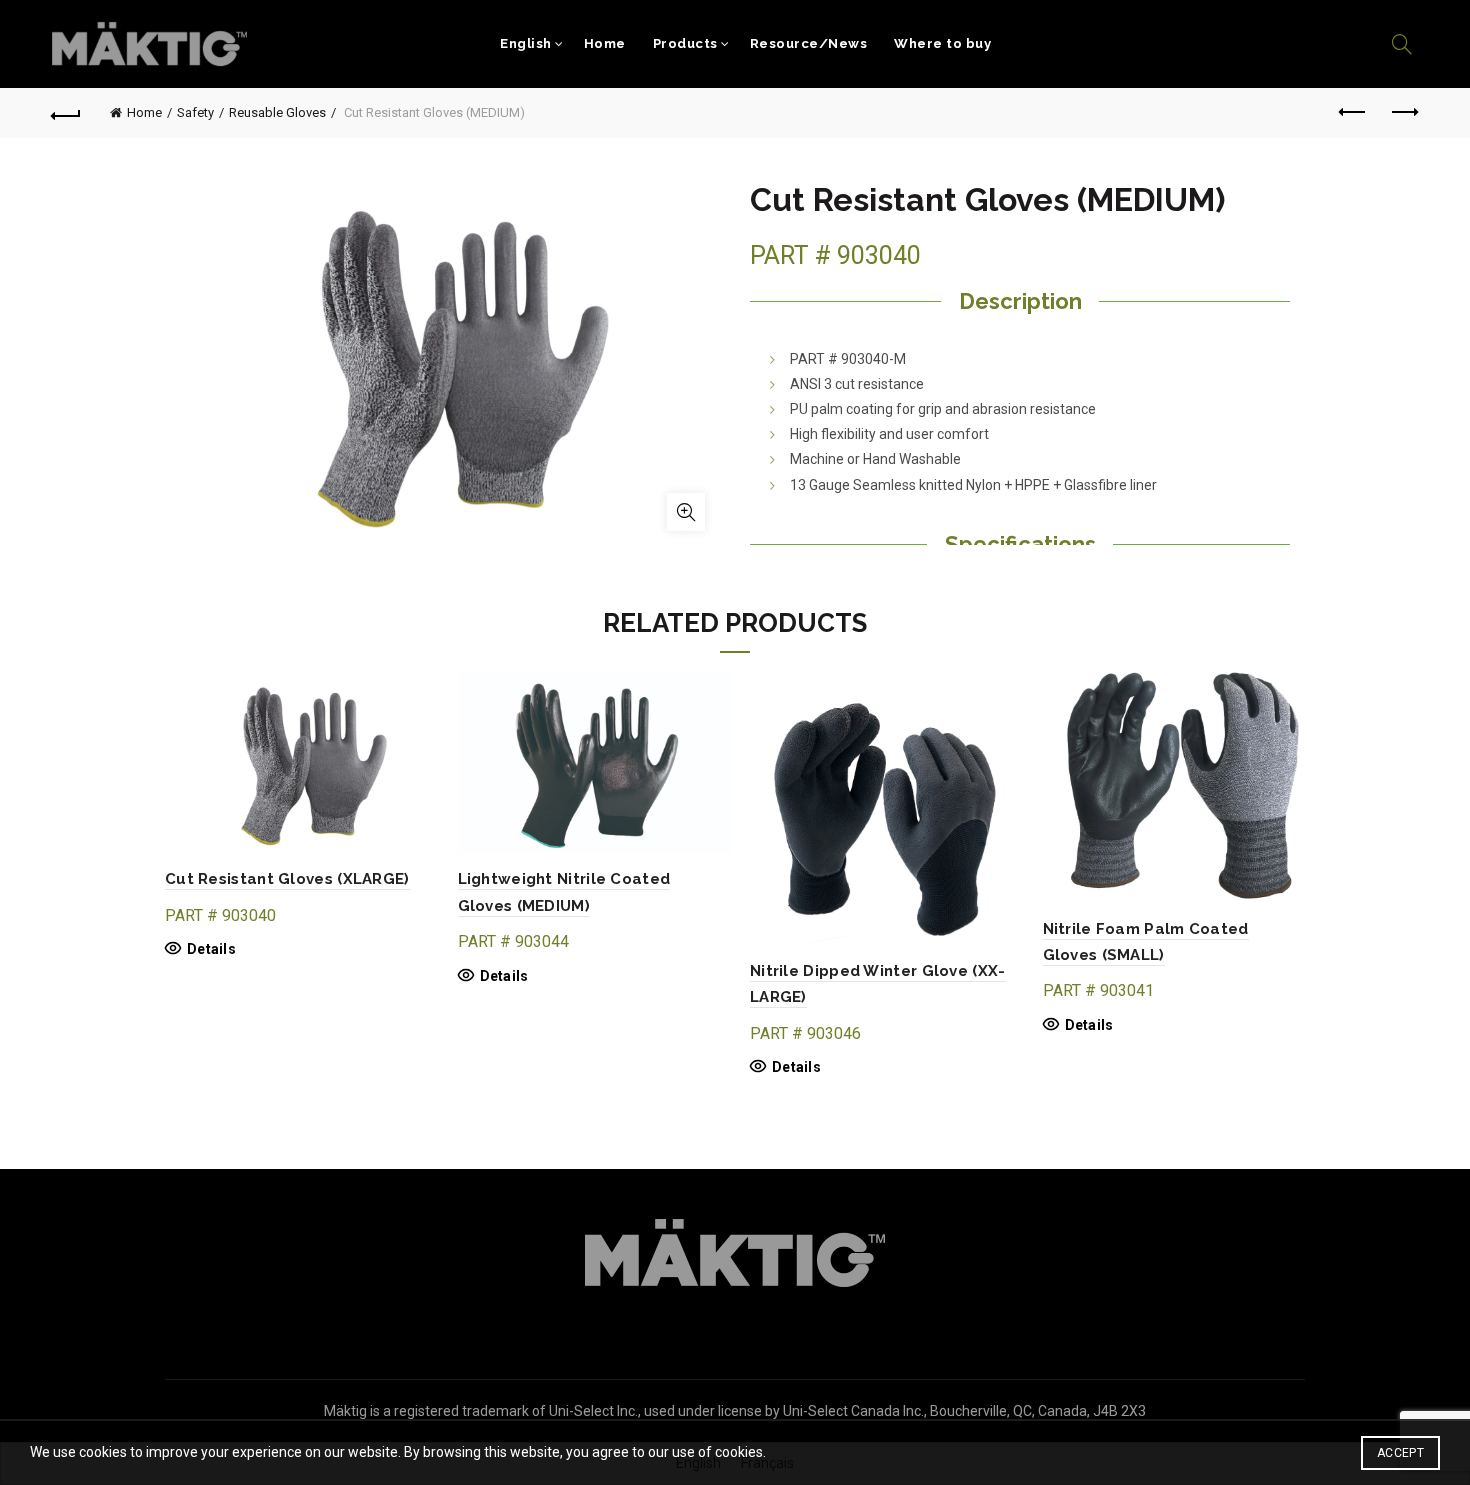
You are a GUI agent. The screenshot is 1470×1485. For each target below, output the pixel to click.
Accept (1400, 1453)
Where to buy (942, 43)
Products (685, 43)
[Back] (67, 113)
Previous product (1353, 113)
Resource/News (809, 43)
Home (605, 43)
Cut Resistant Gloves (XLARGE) (287, 879)
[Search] (1402, 44)
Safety (195, 112)
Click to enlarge (686, 512)
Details (211, 949)
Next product (1403, 113)
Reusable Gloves (277, 112)
